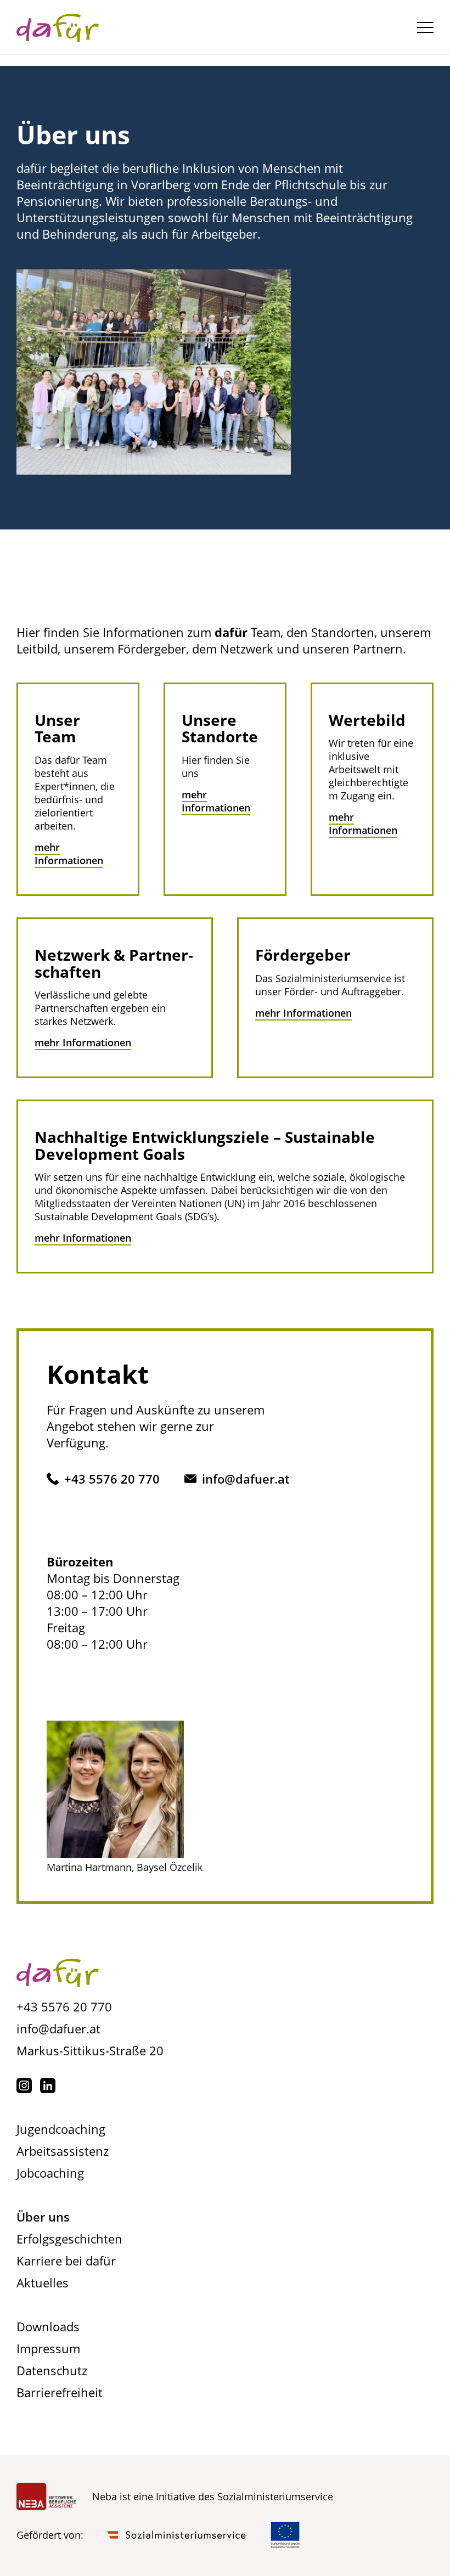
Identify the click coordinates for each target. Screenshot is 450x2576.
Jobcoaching (50, 2173)
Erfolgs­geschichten (69, 2239)
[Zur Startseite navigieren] (58, 1974)
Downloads (48, 2326)
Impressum (48, 2348)
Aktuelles (43, 2282)
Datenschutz (52, 2370)
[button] (425, 27)
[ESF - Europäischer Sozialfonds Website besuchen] (285, 2535)
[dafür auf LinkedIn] (48, 2085)
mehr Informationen (69, 854)
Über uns (43, 2217)
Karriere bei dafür (66, 2261)
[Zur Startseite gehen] (58, 27)
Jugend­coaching (61, 2129)
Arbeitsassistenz (63, 2151)
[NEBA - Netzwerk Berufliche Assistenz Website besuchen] (46, 2496)
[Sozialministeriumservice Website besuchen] (177, 2535)
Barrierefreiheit (60, 2392)
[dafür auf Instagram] (24, 2085)
